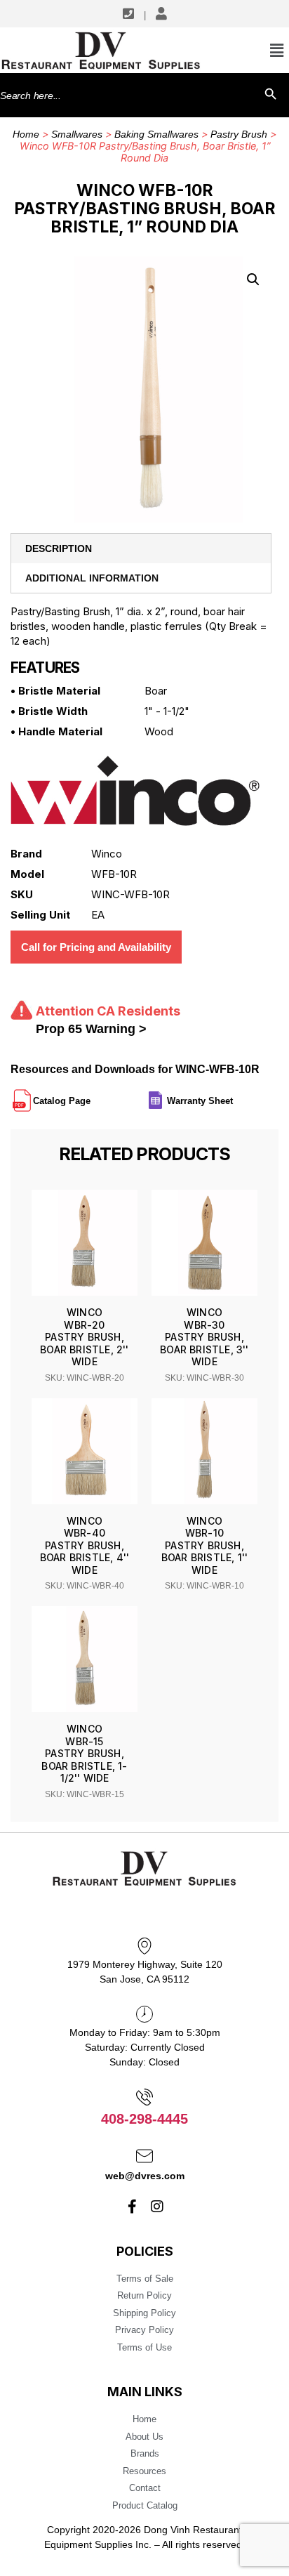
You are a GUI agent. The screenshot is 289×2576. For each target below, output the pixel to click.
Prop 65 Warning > (91, 1029)
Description (59, 548)
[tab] (141, 548)
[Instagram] (157, 2207)
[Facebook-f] (133, 2207)
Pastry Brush (239, 134)
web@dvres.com (145, 2176)
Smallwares (77, 134)
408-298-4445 (144, 2119)
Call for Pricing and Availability (96, 947)
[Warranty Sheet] (234, 1095)
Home (26, 134)
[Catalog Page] (92, 1095)
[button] (253, 280)
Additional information (92, 578)
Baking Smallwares (156, 134)
